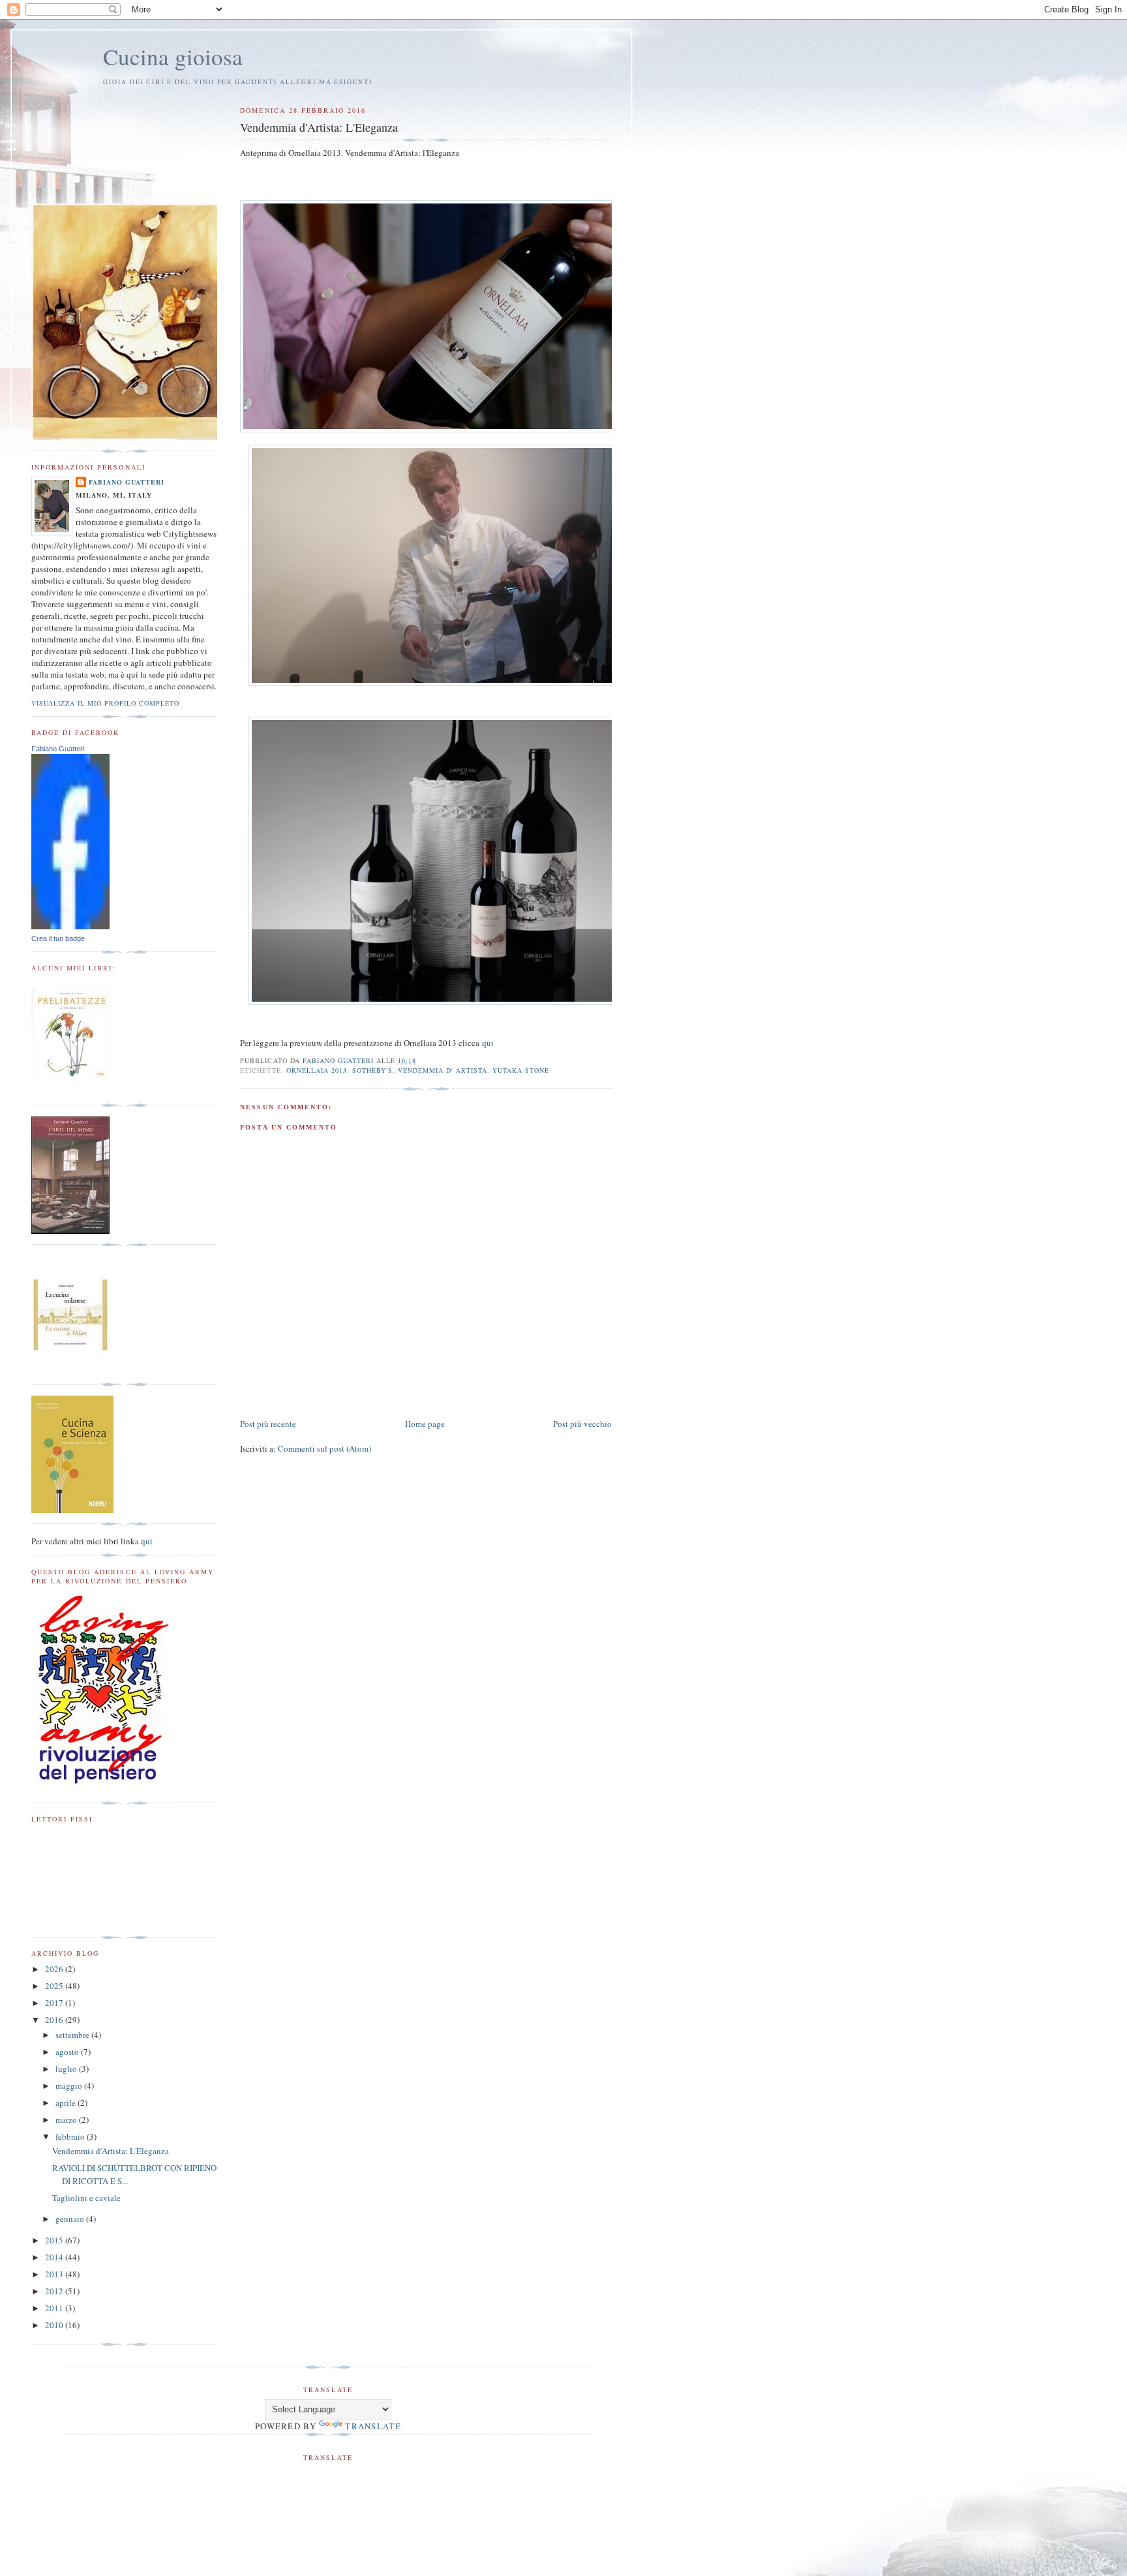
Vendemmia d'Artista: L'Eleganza (111, 2151)
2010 (55, 2325)
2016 (55, 2020)
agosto (68, 2052)
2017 (55, 2003)
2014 (55, 2257)
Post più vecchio (582, 1424)
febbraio (71, 2136)
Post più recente (268, 1424)
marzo (67, 2119)
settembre (73, 2035)
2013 (55, 2274)
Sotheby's (372, 1070)
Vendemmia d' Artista (443, 1070)
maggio (70, 2086)
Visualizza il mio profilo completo (105, 703)
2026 (55, 1969)
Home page (425, 1424)
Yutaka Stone (521, 1070)
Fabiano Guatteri (127, 482)
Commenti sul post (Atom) (324, 1448)
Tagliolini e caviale (86, 2198)
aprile (67, 2103)
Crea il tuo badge (58, 938)
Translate (373, 2426)
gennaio (71, 2219)
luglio (67, 2069)
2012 (55, 2291)
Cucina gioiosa (173, 56)
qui (488, 1043)
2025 (55, 1986)
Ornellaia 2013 (317, 1070)
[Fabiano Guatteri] (70, 926)
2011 (55, 2308)
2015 (55, 2240)
